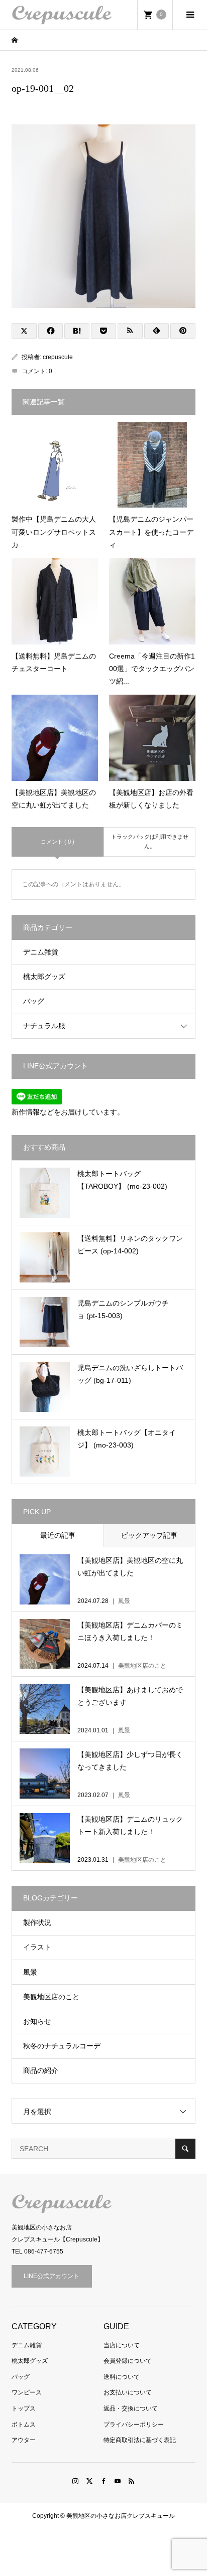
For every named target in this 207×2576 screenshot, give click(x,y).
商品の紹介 (41, 2070)
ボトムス (24, 2425)
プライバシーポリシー (134, 2425)
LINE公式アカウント (51, 2276)
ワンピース (27, 2392)
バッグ (34, 1001)
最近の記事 (58, 1535)
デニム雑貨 (41, 952)
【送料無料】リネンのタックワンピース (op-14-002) (130, 1245)
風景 (30, 1972)
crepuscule (58, 357)
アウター (24, 2440)
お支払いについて (128, 2392)
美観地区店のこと (51, 1997)
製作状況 (37, 1922)
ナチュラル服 (44, 1026)
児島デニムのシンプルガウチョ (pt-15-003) (123, 1309)
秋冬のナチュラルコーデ (62, 2046)
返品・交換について (131, 2408)
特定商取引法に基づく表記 (140, 2440)
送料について (122, 2377)
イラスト (37, 1947)
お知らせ (37, 2021)
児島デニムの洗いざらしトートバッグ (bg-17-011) (130, 1374)
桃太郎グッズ (44, 977)
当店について (122, 2345)
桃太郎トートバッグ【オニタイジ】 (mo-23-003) (127, 1439)
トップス (24, 2408)
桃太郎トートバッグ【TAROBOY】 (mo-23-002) (122, 1180)
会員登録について (128, 2361)
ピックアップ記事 (149, 1535)
